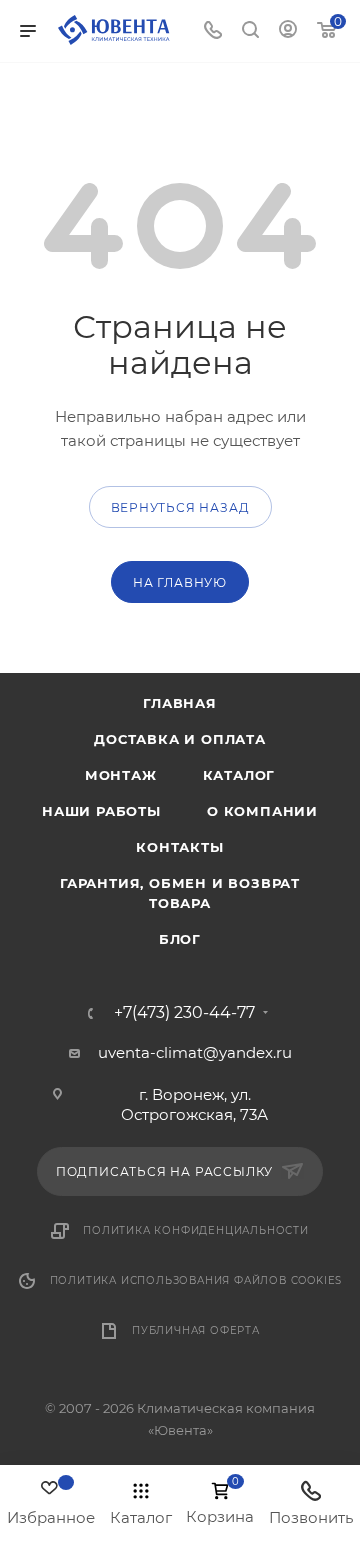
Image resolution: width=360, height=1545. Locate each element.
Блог (180, 939)
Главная (180, 703)
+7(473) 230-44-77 (184, 1013)
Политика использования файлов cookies (196, 1280)
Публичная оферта (196, 1330)
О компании (262, 811)
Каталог (239, 775)
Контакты (179, 847)
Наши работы (101, 811)
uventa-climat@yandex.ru (195, 1052)
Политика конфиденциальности (196, 1230)
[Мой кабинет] (288, 31)
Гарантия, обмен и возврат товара (180, 893)
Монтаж (121, 775)
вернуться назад (180, 507)
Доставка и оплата (180, 739)
